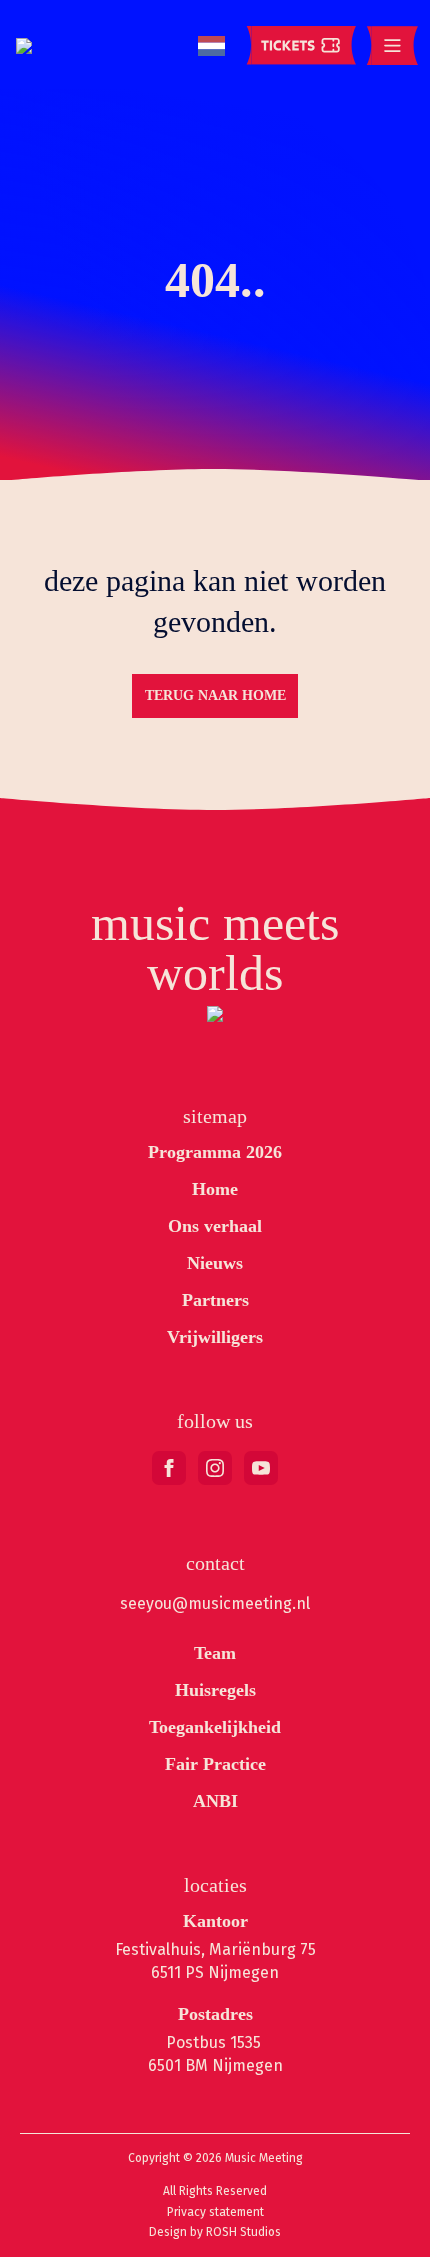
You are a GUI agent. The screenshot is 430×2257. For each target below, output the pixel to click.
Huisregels (215, 1690)
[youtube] (261, 1468)
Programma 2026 (215, 1152)
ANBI (215, 1801)
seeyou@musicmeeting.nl (215, 1603)
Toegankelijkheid (215, 1727)
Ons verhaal (215, 1226)
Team (215, 1653)
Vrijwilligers (215, 1337)
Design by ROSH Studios (215, 2232)
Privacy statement (215, 2212)
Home (215, 1189)
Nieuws (215, 1263)
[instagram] (215, 1468)
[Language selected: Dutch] (211, 46)
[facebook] (169, 1468)
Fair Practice (215, 1764)
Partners (215, 1300)
